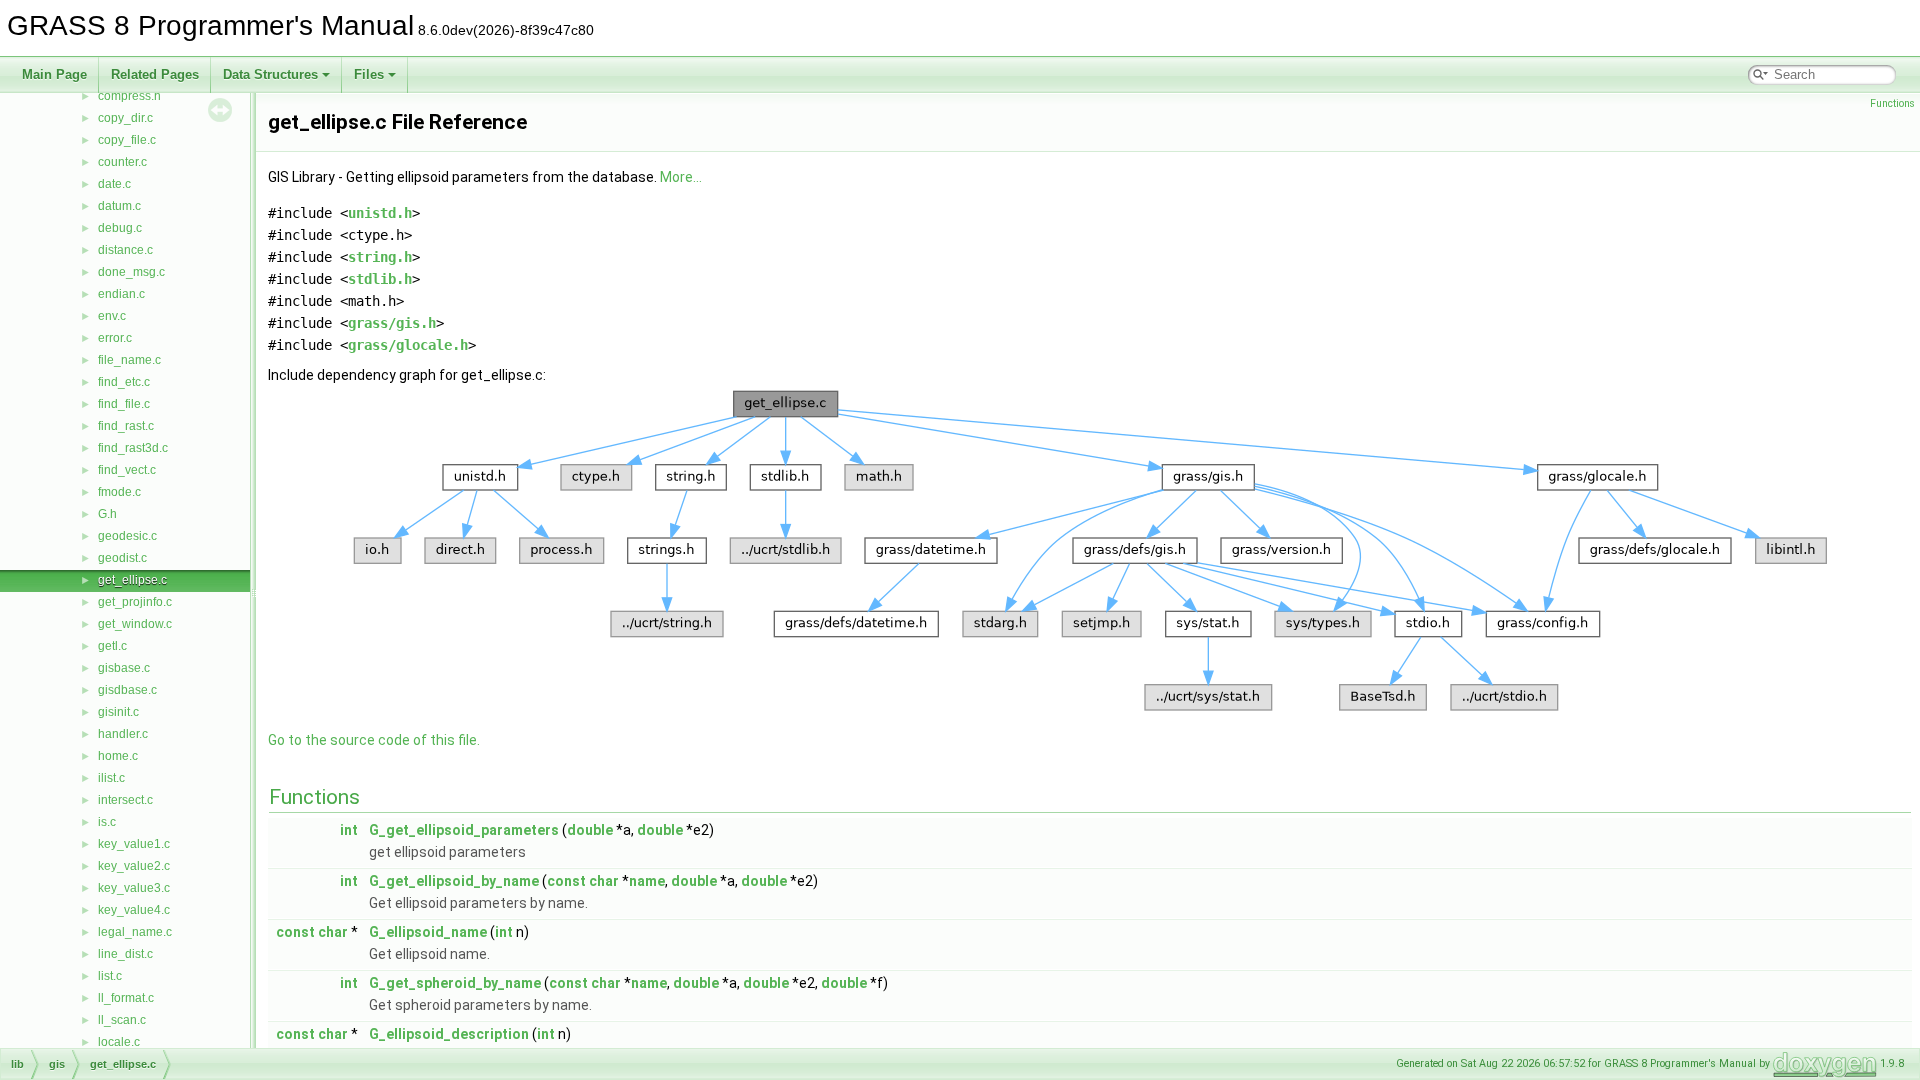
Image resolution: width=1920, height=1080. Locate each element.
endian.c (121, 294)
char (604, 881)
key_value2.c (134, 866)
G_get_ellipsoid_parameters (464, 830)
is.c (107, 822)
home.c (118, 756)
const (566, 881)
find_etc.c (124, 382)
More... (681, 177)
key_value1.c (134, 844)
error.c (115, 338)
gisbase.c (124, 668)
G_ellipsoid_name (428, 932)
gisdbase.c (127, 690)
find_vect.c (127, 470)
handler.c (123, 734)
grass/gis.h (392, 323)
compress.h (129, 96)
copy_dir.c (125, 118)
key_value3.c (134, 888)
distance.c (125, 250)
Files (369, 74)
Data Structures (270, 74)
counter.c (122, 162)
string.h (380, 257)
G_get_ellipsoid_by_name (454, 881)
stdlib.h (380, 279)
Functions (1892, 103)
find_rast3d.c (133, 448)
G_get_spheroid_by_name (455, 983)
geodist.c (122, 558)
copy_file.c (127, 140)
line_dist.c (125, 954)
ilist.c (111, 778)
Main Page (54, 74)
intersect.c (125, 800)
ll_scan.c (122, 1020)
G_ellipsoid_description (449, 1034)
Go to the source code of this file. (374, 740)
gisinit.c (118, 712)
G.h (107, 514)
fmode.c (119, 492)
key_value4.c (134, 910)
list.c (110, 976)
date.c (114, 184)
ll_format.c (126, 998)
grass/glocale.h (408, 345)
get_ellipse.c (132, 580)
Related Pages (155, 74)
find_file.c (124, 404)
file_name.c (129, 360)
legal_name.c (135, 932)
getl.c (112, 646)
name (647, 881)
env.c (112, 316)
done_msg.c (131, 272)
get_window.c (135, 624)
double (590, 830)
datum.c (119, 206)
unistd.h (380, 213)
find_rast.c (126, 426)
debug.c (120, 228)
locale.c (119, 1042)
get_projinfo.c (135, 602)
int (349, 830)
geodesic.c (127, 536)
